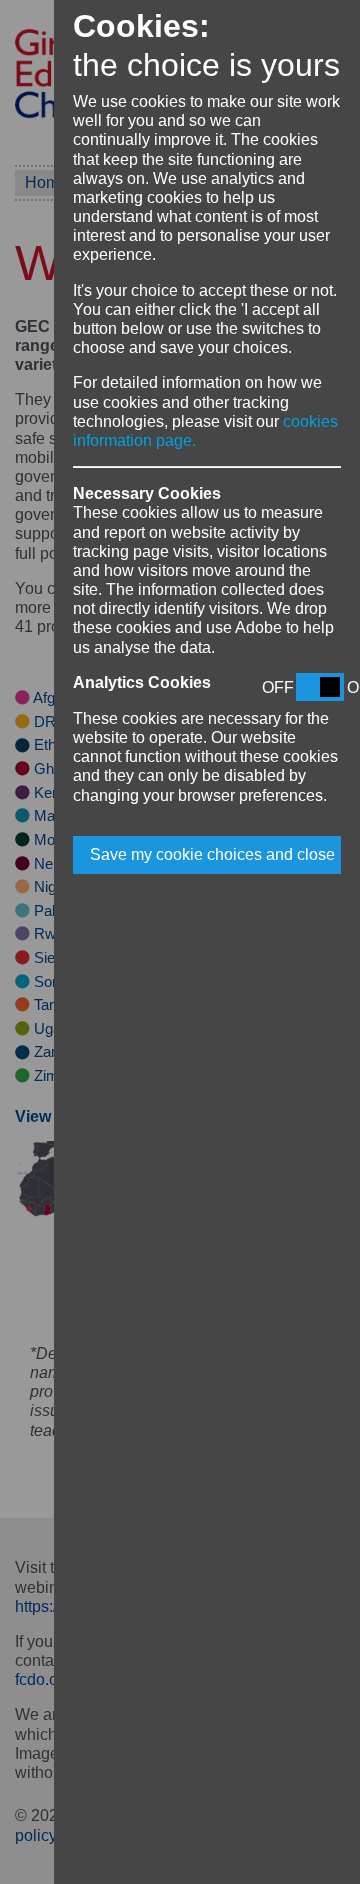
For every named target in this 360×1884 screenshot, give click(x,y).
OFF (278, 687)
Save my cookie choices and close (212, 854)
